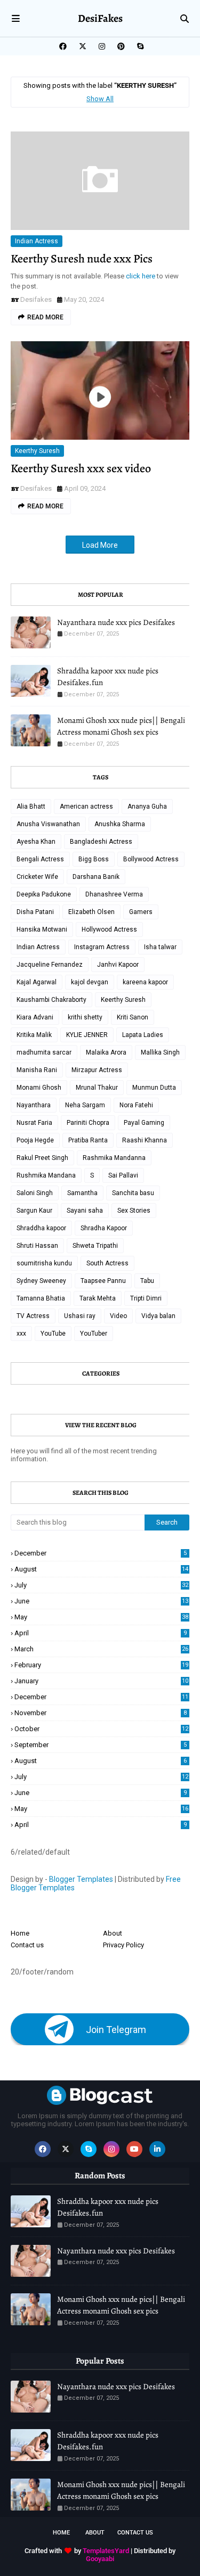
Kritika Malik (34, 1035)
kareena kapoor (145, 982)
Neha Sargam (85, 1105)
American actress (86, 806)
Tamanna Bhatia (41, 1298)
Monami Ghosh (39, 1088)
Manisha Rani (37, 1070)
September (101, 1745)
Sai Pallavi (123, 1175)
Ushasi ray (80, 1316)
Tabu (147, 1281)
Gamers (141, 912)
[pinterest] (121, 46)
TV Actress (33, 1316)
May (101, 1617)
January (101, 1681)
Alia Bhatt (31, 806)
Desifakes (36, 299)
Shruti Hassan (37, 1246)
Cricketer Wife (37, 877)
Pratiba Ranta (88, 1140)
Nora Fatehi (136, 1105)
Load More (100, 545)
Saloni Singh (35, 1193)
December (101, 1553)
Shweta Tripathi (95, 1246)
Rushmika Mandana (46, 1175)
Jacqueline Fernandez (50, 965)
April (101, 1633)
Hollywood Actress (109, 929)
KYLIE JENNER (87, 1035)
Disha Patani (35, 912)
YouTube (53, 1334)
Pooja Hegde (35, 1140)
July (101, 1585)
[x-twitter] (83, 46)
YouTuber (94, 1334)
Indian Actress (37, 241)
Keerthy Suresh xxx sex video (81, 468)
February (101, 1665)
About (113, 1933)
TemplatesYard (106, 2551)
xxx (21, 1334)
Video (118, 1316)
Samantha (82, 1193)
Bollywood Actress (151, 859)
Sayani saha (85, 1211)
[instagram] (102, 46)
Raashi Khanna (145, 1140)
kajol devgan (90, 982)
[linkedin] (157, 2149)
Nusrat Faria (34, 1123)
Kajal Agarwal (37, 982)
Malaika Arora (106, 1052)
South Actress (107, 1263)
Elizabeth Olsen (91, 912)
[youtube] (134, 2149)
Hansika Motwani (42, 929)
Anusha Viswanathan (48, 824)
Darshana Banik (96, 877)
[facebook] (63, 46)
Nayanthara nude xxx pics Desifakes (116, 622)
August (101, 1569)
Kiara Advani (35, 1017)
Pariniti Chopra (88, 1123)
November (101, 1713)
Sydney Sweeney (41, 1281)
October (101, 1729)
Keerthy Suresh (37, 451)
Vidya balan (158, 1316)
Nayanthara (34, 1105)
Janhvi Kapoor (118, 965)
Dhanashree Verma (114, 894)
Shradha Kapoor (104, 1228)
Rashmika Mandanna (114, 1158)
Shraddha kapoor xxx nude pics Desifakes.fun (108, 677)
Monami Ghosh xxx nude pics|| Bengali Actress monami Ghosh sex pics (121, 726)
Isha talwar (160, 947)
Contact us (27, 1945)
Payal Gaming (144, 1123)
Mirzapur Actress (97, 1070)
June (101, 1601)
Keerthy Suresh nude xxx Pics (82, 259)
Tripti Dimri (146, 1298)
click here (141, 276)
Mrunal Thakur (97, 1088)
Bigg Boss (94, 859)
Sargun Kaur (34, 1211)
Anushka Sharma (120, 824)
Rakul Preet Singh (42, 1158)
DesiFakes (100, 18)
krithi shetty (85, 1017)
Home (20, 1933)
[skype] (139, 46)
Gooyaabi (100, 2559)
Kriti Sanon (133, 1017)
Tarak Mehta (98, 1298)
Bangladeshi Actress (101, 842)
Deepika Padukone (44, 894)
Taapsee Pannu (103, 1281)
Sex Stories (134, 1211)
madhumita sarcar (44, 1052)
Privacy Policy (123, 1945)
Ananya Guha (147, 806)
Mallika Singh (160, 1052)
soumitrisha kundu (44, 1263)
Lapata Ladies (143, 1035)
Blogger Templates (81, 1879)
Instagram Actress (102, 947)
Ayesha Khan (36, 842)
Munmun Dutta (154, 1088)
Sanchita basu (133, 1193)
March (101, 1649)
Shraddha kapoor (41, 1228)
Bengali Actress (40, 859)
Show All (100, 99)
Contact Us (135, 2533)
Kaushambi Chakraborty (51, 1000)
